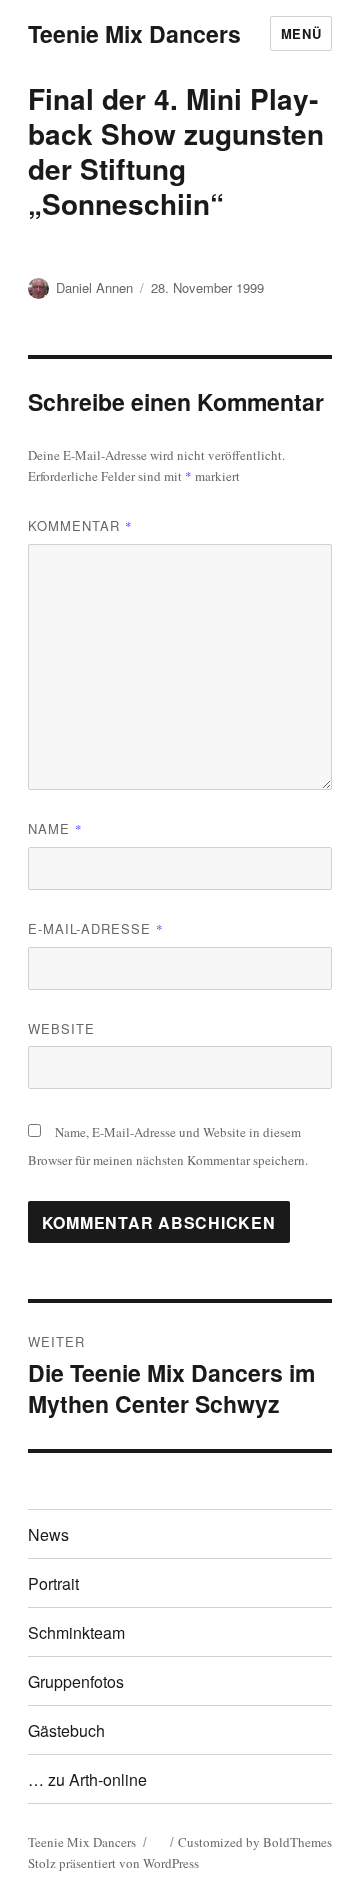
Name (55, 828)
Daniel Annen (94, 287)
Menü (301, 33)
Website (61, 1028)
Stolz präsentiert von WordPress (113, 1863)
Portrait (53, 1583)
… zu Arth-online (87, 1779)
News (48, 1534)
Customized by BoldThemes (255, 1842)
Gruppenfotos (76, 1681)
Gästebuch (66, 1730)
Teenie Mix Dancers (134, 33)
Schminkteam (76, 1632)
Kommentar (80, 525)
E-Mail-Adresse (96, 928)
